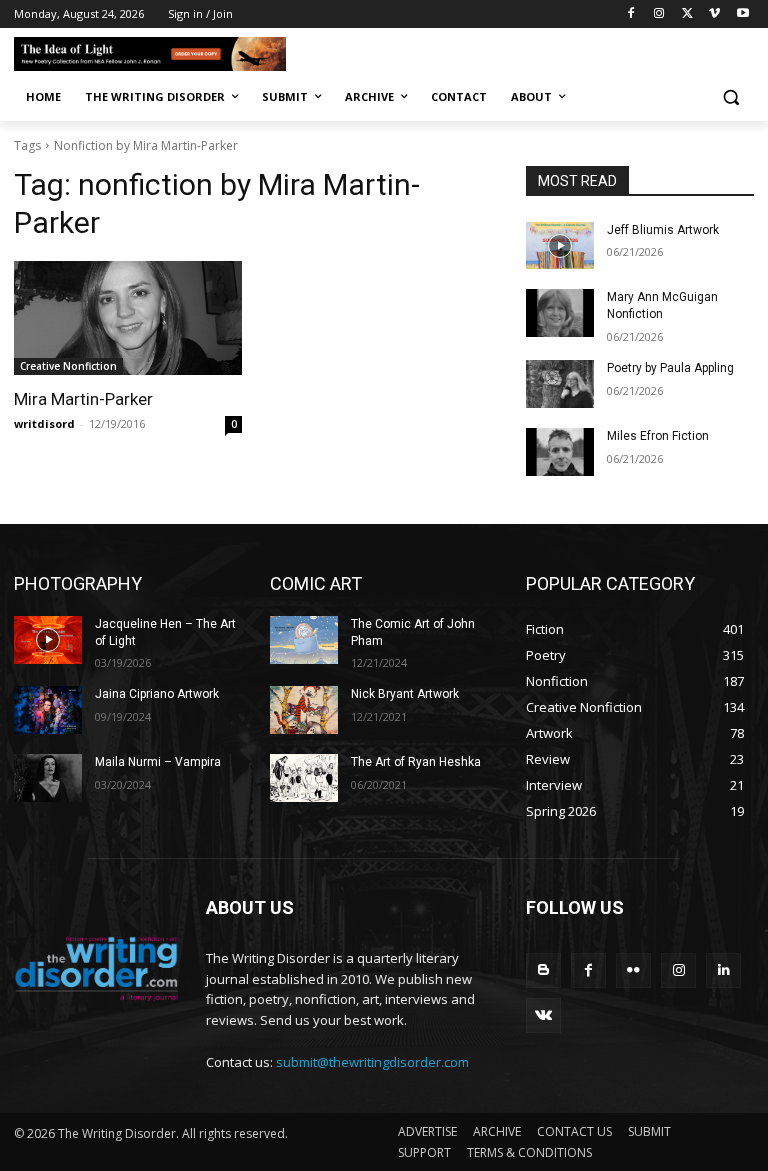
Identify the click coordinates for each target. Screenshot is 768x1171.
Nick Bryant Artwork (405, 694)
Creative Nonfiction (68, 366)
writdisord (44, 423)
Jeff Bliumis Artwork (663, 230)
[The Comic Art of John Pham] (304, 640)
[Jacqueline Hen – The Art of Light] (48, 640)
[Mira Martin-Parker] (128, 318)
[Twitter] (687, 14)
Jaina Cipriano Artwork (157, 694)
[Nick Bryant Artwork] (304, 710)
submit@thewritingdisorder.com (372, 1062)
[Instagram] (659, 14)
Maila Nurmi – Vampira (158, 762)
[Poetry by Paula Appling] (560, 384)
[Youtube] (742, 14)
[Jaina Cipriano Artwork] (48, 710)
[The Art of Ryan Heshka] (304, 778)
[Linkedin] (723, 970)
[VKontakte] (543, 1015)
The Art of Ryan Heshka (416, 762)
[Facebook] (631, 14)
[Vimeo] (714, 14)
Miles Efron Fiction (658, 436)
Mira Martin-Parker (83, 399)
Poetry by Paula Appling (670, 368)
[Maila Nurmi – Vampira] (48, 778)
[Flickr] (633, 970)
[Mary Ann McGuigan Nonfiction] (560, 313)
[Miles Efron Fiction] (560, 452)
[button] (730, 97)
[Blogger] (543, 970)
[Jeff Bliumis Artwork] (560, 246)
